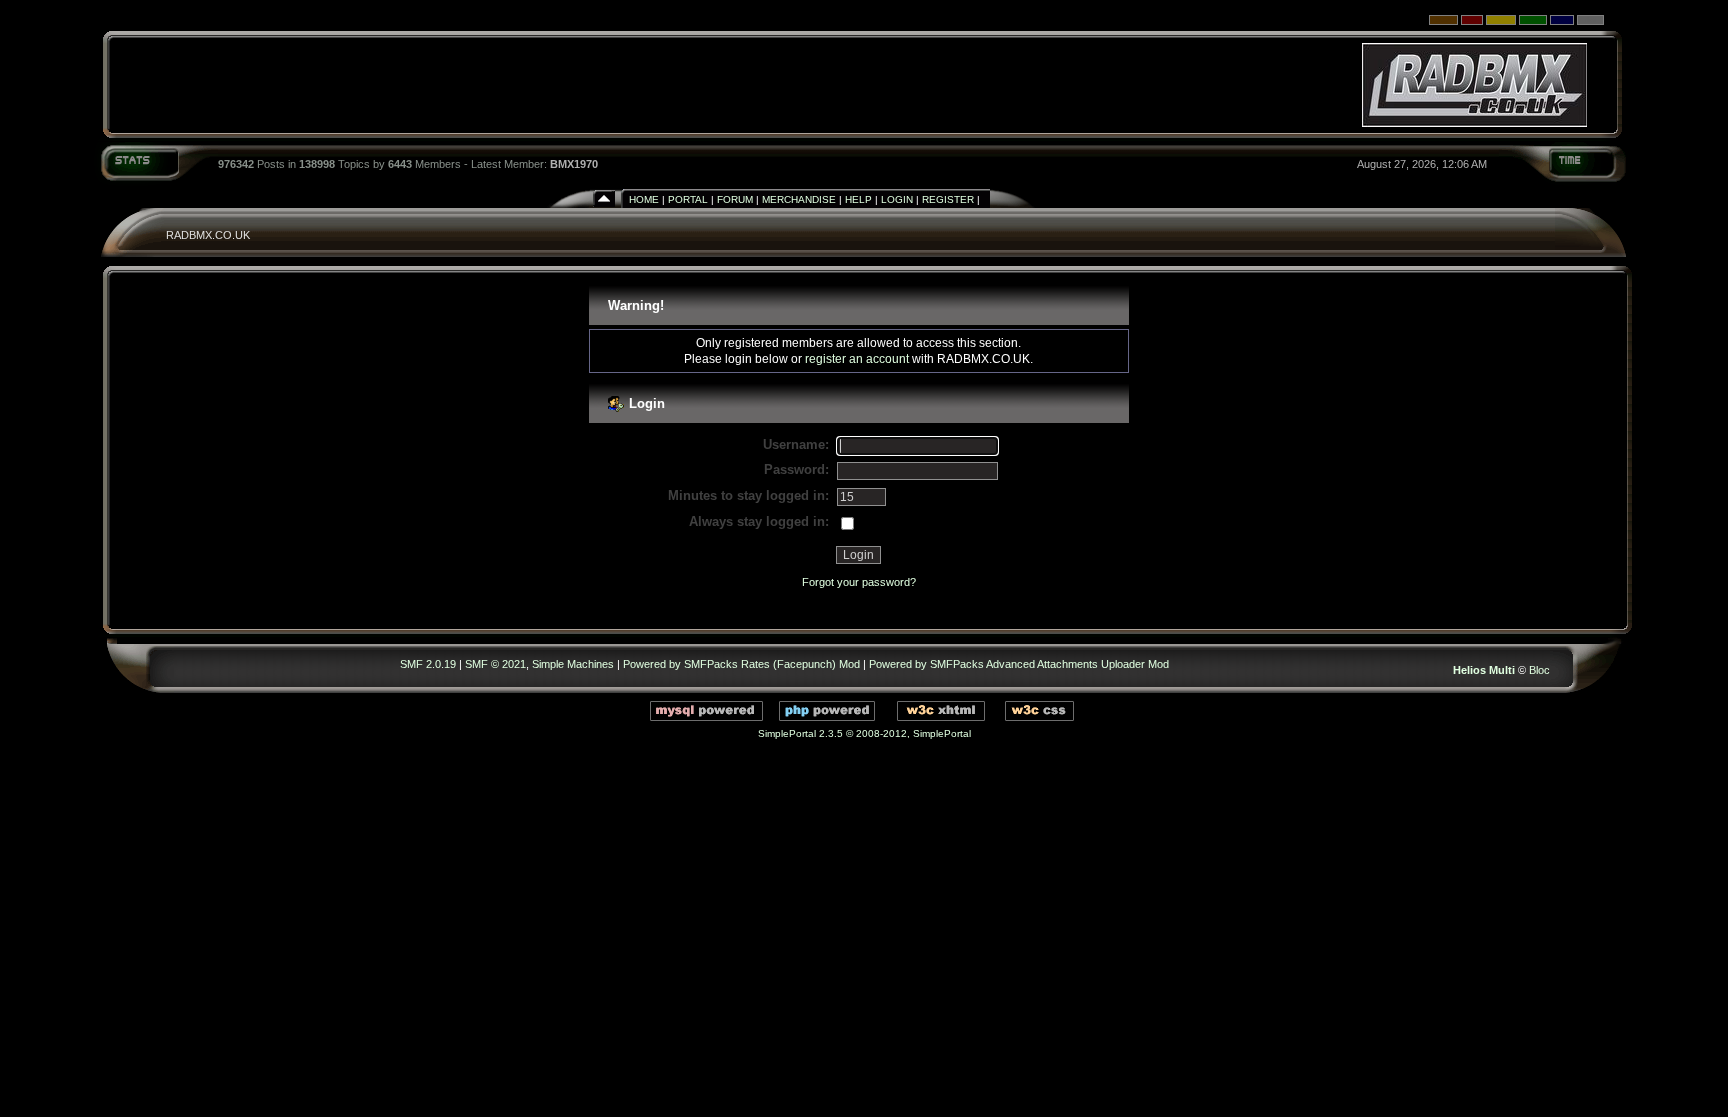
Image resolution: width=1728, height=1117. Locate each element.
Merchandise (799, 199)
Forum (735, 199)
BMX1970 (574, 164)
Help (858, 199)
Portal (688, 199)
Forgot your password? (859, 582)
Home (644, 199)
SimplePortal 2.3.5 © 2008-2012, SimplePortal (864, 733)
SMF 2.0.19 (428, 664)
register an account (857, 358)
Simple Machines (573, 664)
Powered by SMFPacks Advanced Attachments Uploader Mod (1019, 664)
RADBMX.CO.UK (208, 235)
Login (897, 199)
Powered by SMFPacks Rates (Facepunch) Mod (741, 664)
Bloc (1539, 670)
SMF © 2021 (495, 664)
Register (948, 199)
